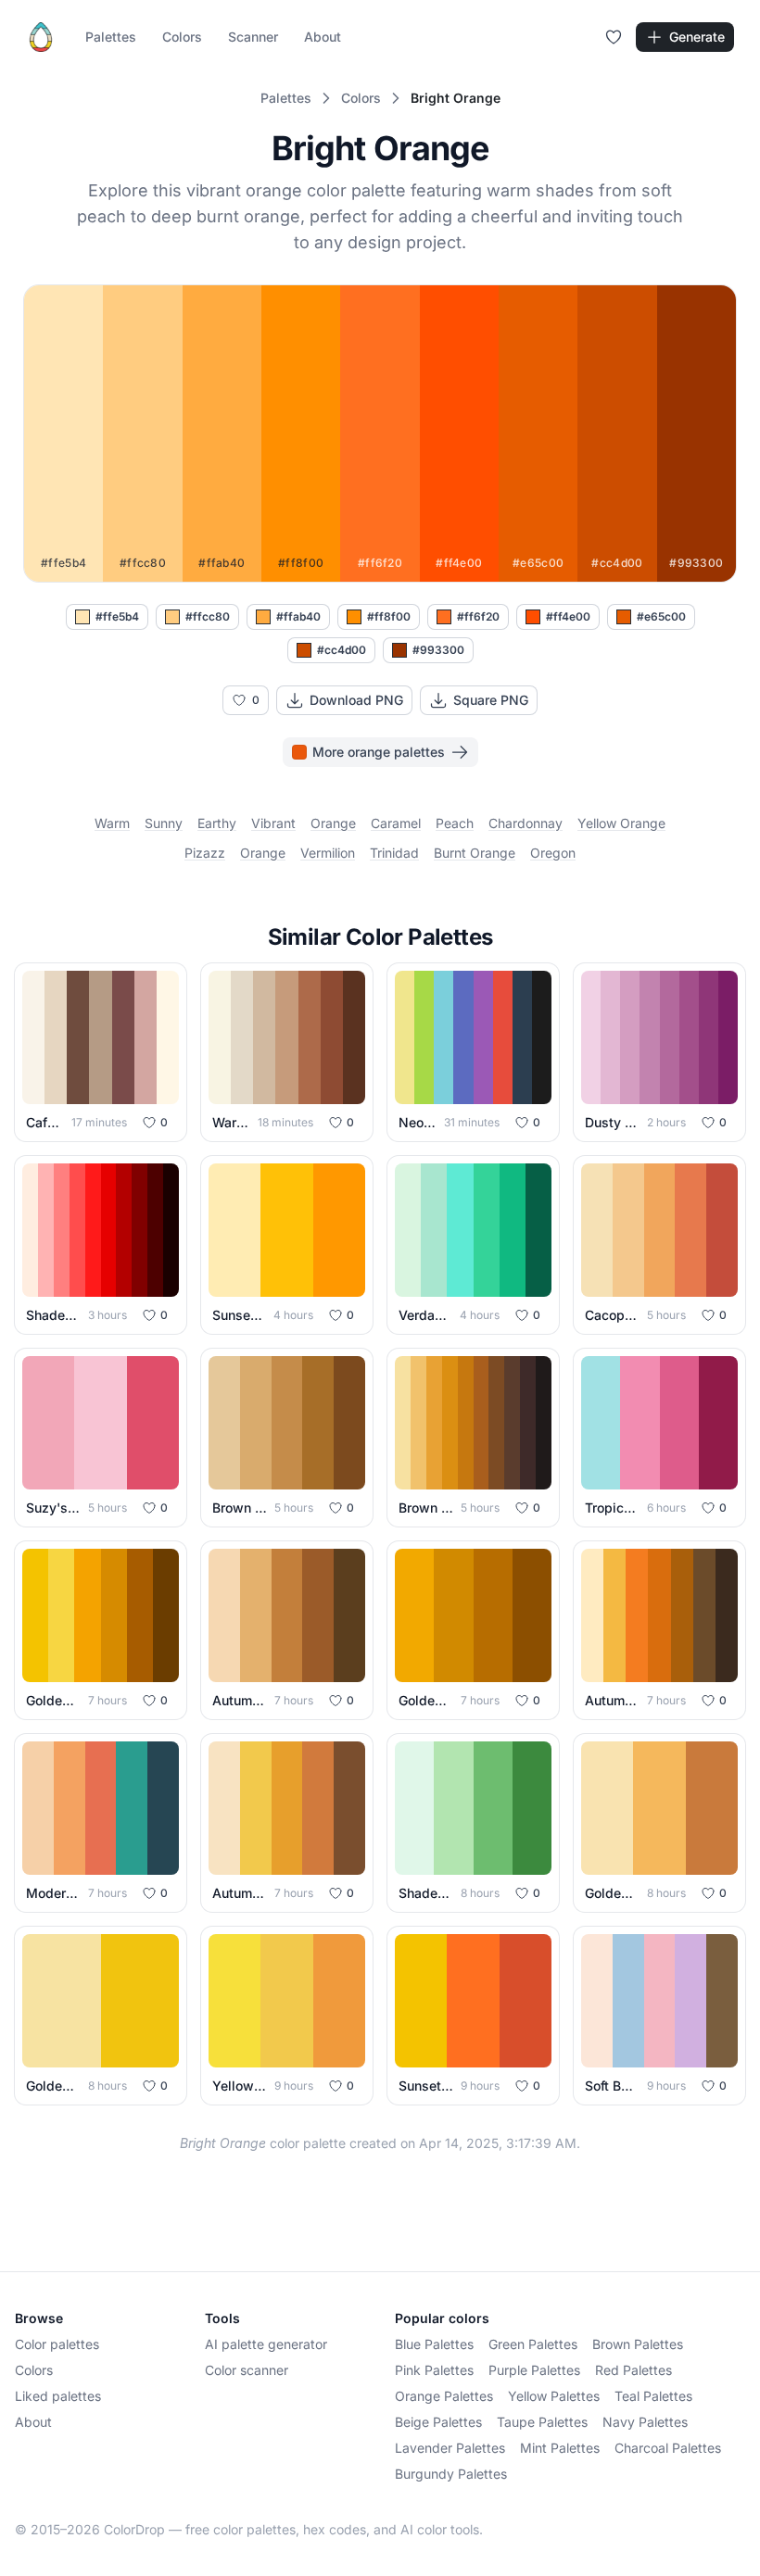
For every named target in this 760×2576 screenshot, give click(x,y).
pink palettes (434, 2370)
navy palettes (645, 2422)
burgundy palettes (451, 2474)
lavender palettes (450, 2448)
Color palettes (57, 2344)
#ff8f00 (389, 616)
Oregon (553, 853)
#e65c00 (661, 616)
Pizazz (205, 853)
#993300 (438, 650)
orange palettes (444, 2396)
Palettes (111, 37)
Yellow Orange (621, 823)
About (323, 37)
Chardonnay (526, 823)
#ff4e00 (568, 616)
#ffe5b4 (117, 616)
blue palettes (434, 2344)
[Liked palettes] (614, 37)
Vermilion (328, 853)
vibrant (273, 823)
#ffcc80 (208, 616)
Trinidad (394, 853)
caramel (396, 823)
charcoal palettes (668, 2448)
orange (333, 823)
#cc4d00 (342, 650)
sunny (164, 823)
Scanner (253, 37)
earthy (217, 823)
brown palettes (638, 2344)
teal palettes (653, 2396)
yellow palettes (554, 2396)
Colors (182, 37)
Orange (263, 853)
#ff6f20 (478, 616)
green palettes (533, 2344)
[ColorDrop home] (41, 37)
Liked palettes (58, 2396)
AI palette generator (266, 2344)
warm (112, 823)
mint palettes (560, 2448)
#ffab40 (298, 616)
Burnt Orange (475, 853)
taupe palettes (542, 2422)
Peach (455, 823)
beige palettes (438, 2422)
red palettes (633, 2370)
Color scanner (247, 2370)
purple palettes (534, 2370)
